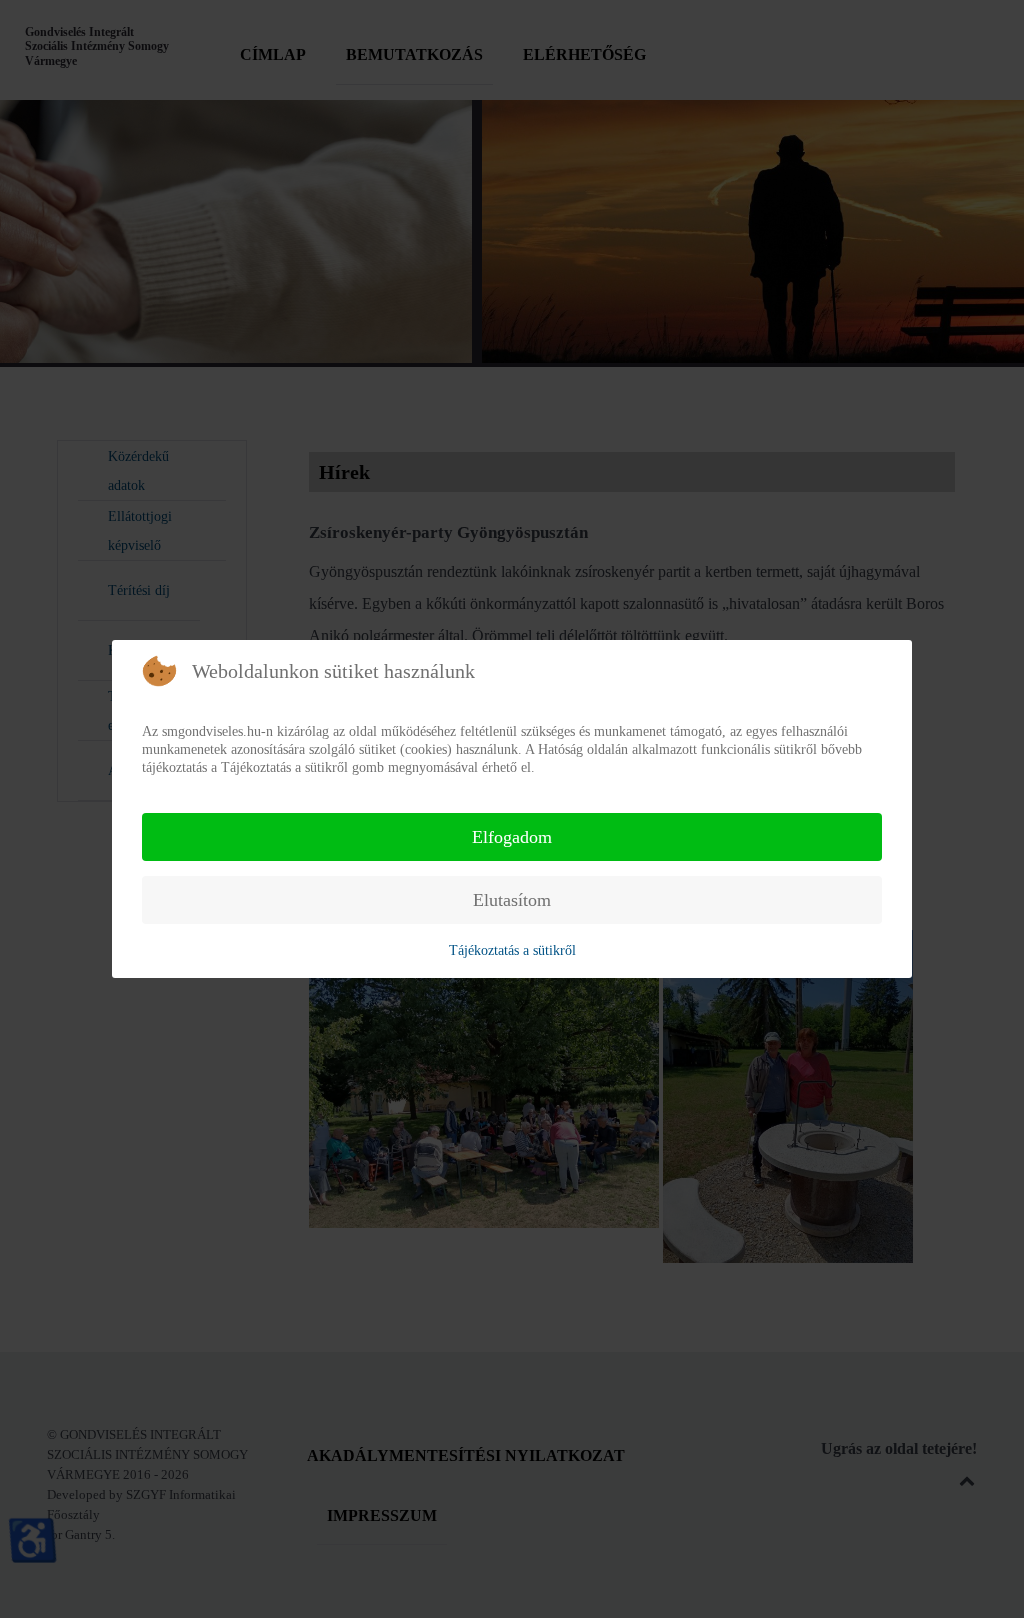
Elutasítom (512, 900)
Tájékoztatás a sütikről (512, 950)
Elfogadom (512, 837)
